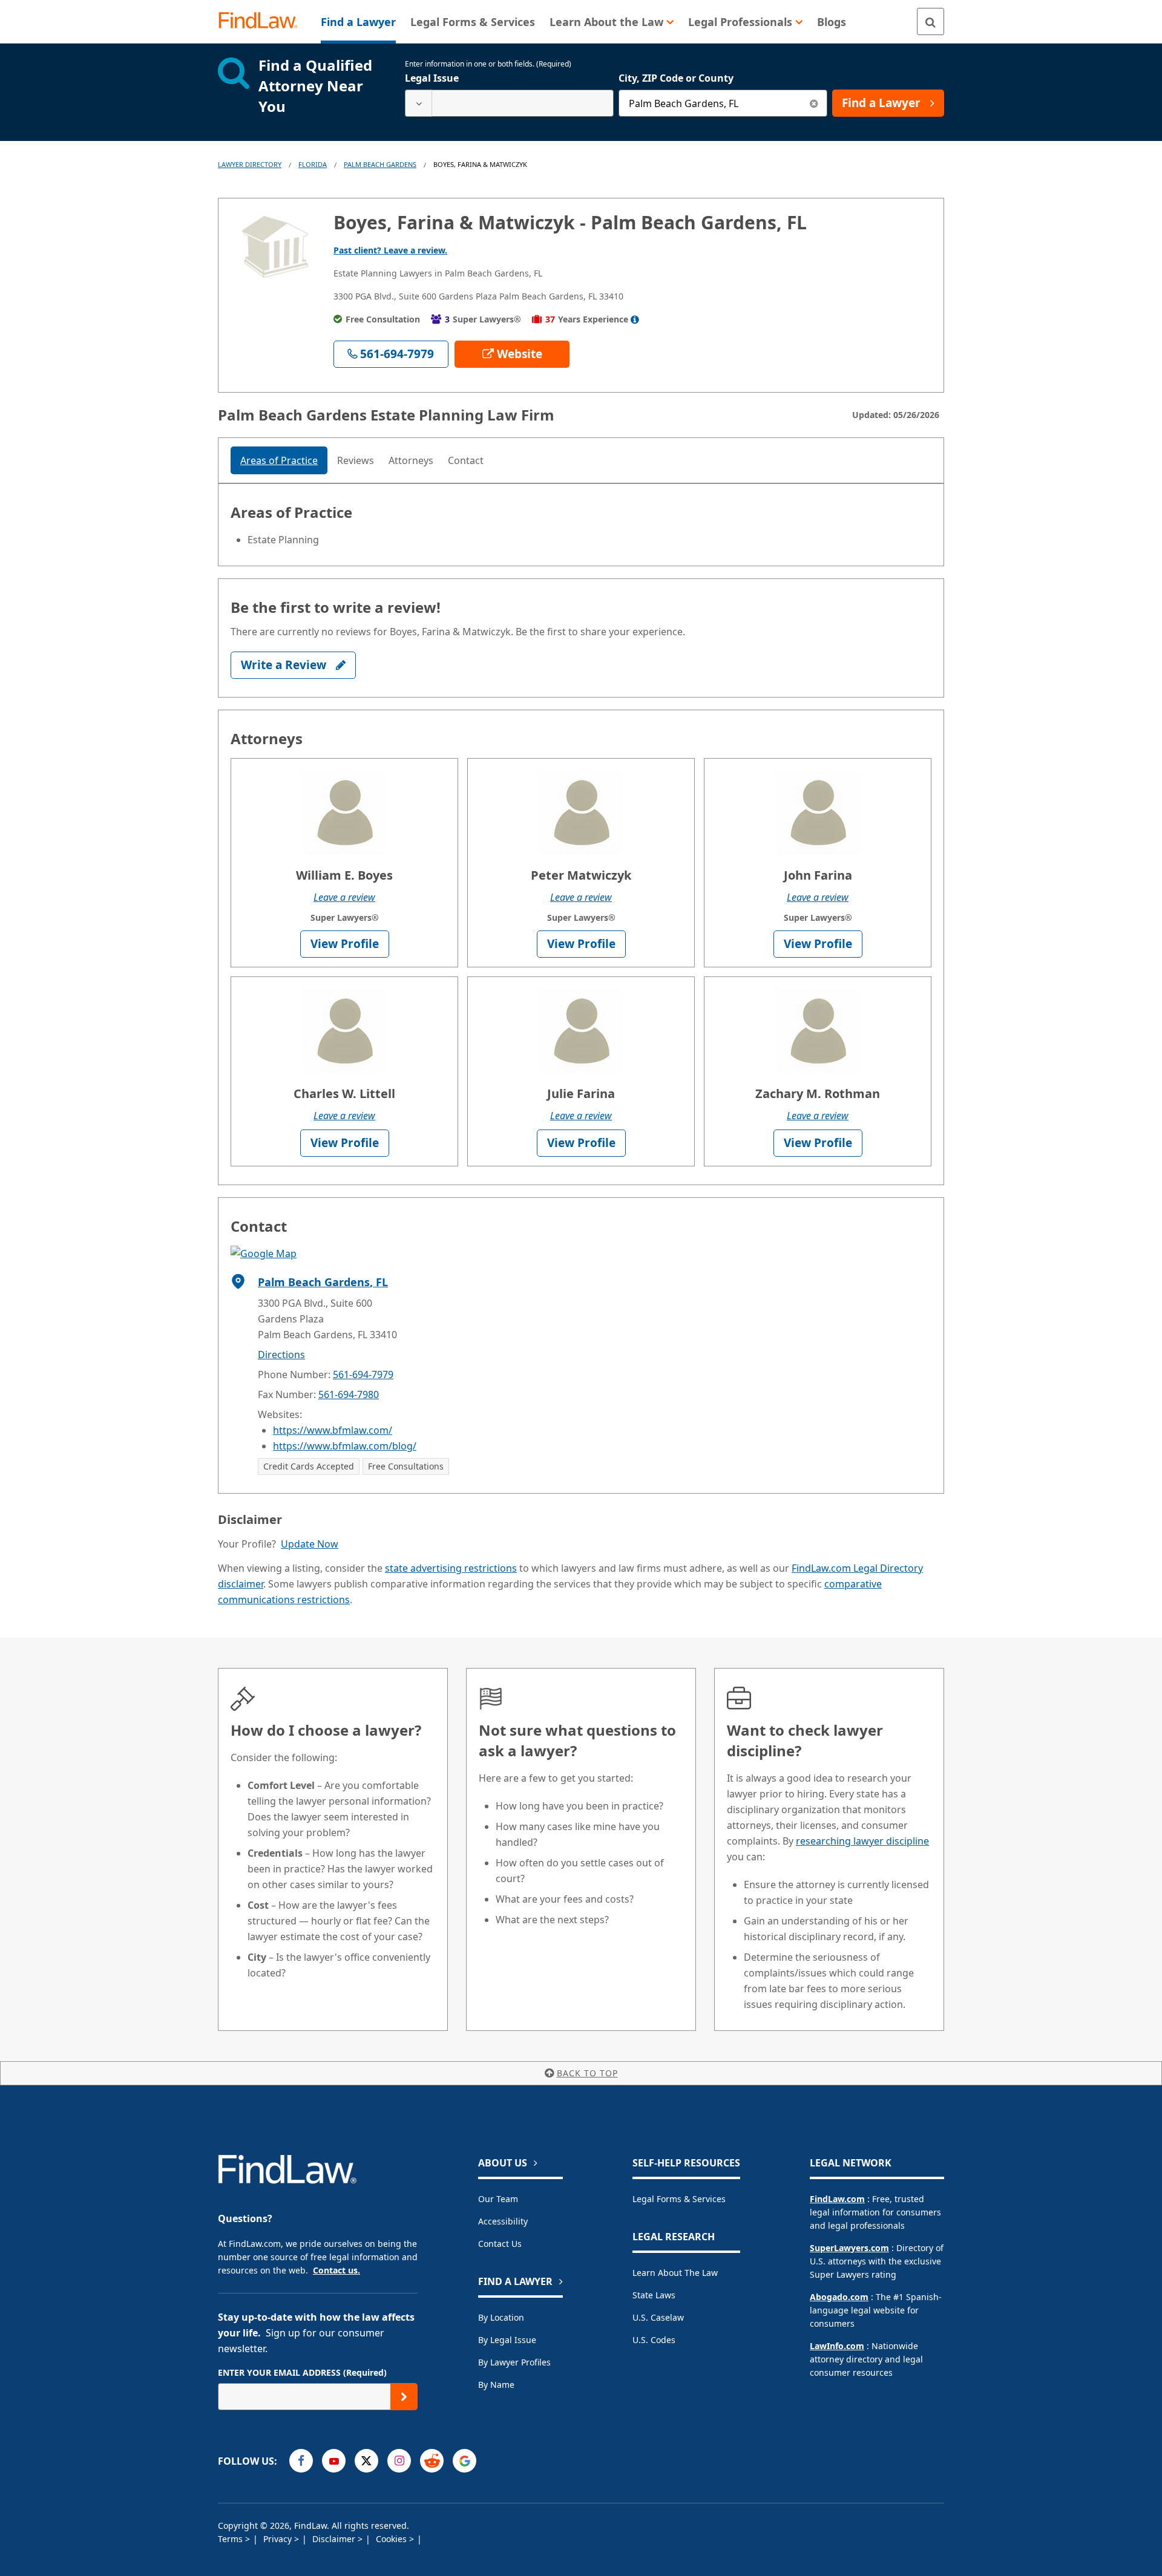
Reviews (356, 460)
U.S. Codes (654, 2340)
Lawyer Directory (250, 164)
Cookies (392, 2539)
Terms (231, 2539)
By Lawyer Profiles (514, 2362)
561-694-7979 (363, 1375)
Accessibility (503, 2221)
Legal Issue (432, 78)
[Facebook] (301, 2461)
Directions (281, 1355)
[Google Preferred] (464, 2461)
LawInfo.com (837, 2346)
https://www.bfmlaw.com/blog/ (345, 1446)
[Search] (931, 21)
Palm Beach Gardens (380, 164)
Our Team (498, 2199)
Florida (313, 164)
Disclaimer (335, 2539)
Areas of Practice (279, 460)
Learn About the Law (675, 2273)
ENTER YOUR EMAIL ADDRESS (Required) (302, 2372)
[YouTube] (334, 2461)
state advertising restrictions (451, 1568)
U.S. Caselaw (658, 2317)
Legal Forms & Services (679, 2199)
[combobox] (509, 103)
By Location (501, 2317)
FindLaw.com (837, 2199)
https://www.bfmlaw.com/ (333, 1430)
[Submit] (404, 2397)
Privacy (279, 2539)
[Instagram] (399, 2461)
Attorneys (411, 460)
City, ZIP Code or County (676, 78)
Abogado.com (839, 2297)
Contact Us (500, 2244)
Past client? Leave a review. (390, 250)
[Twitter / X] (366, 2461)
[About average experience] (635, 319)
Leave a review (344, 897)
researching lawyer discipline (862, 1841)
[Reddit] (432, 2461)
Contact (466, 460)
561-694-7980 (349, 1394)
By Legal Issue (507, 2340)
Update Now (310, 1544)
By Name (496, 2385)
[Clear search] (814, 103)
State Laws (654, 2295)
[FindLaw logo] (263, 21)
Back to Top (587, 2073)
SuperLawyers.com (849, 2248)
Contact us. (336, 2270)
